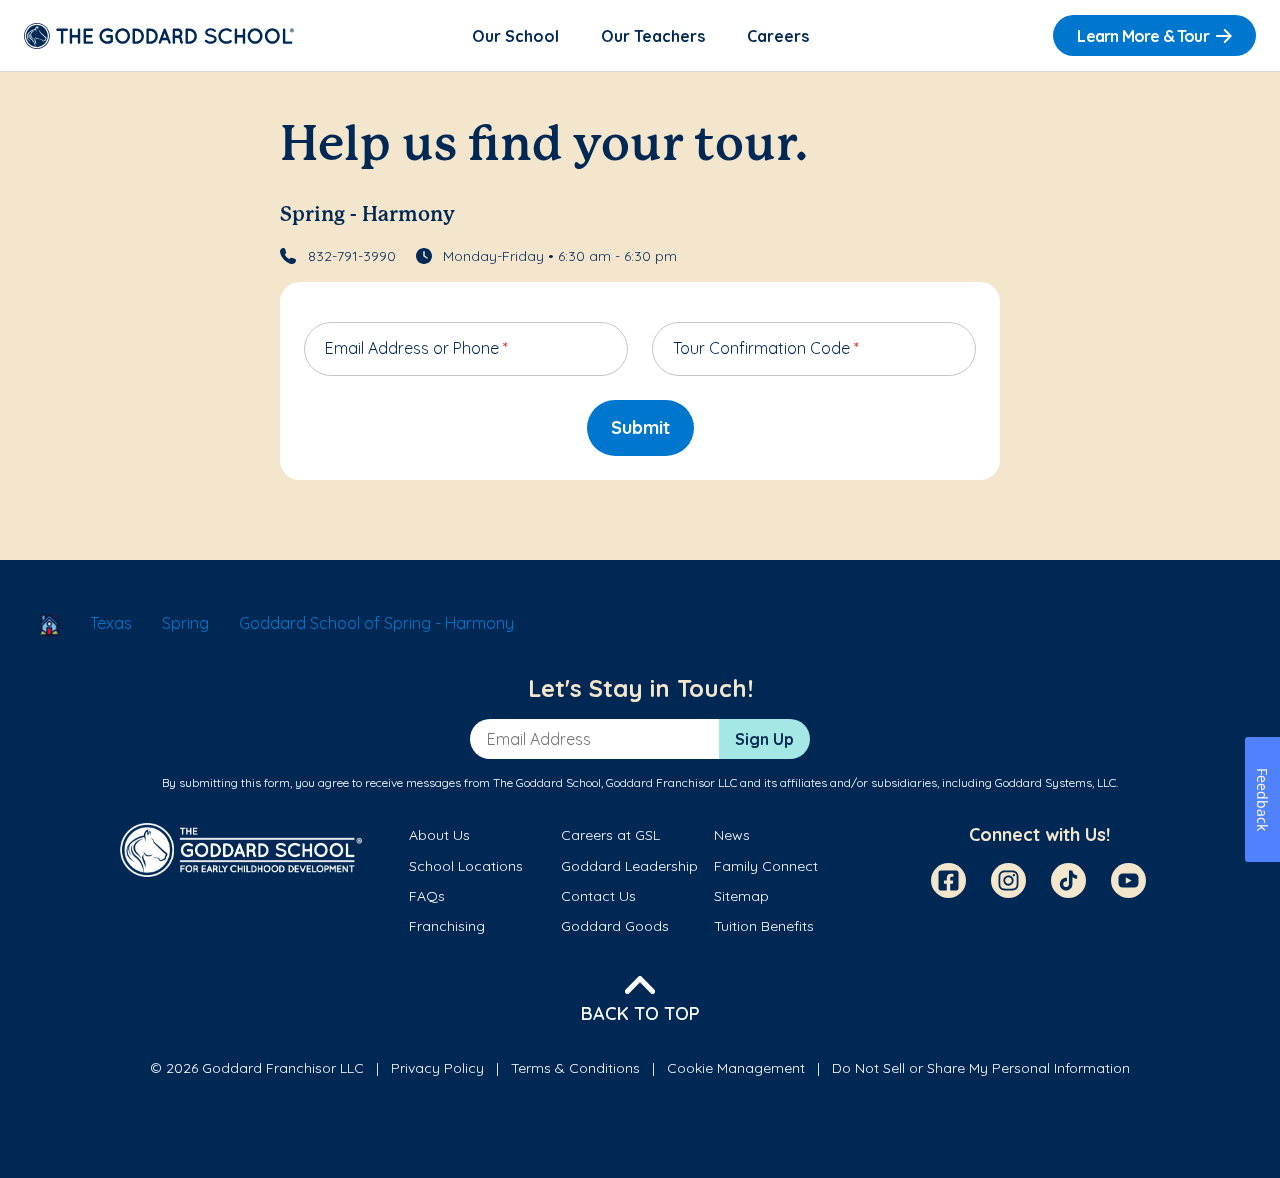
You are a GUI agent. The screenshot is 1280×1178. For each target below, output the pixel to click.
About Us (439, 835)
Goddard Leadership (629, 866)
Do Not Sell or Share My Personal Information (981, 1068)
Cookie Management (736, 1068)
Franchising (447, 926)
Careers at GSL (610, 835)
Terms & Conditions (575, 1068)
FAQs (427, 896)
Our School (515, 36)
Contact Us (598, 896)
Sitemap (741, 896)
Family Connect (766, 866)
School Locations (466, 866)
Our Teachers (653, 36)
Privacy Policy (437, 1068)
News (732, 835)
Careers (778, 36)
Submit (640, 427)
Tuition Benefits (764, 926)
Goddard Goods (615, 926)
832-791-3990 (352, 256)
